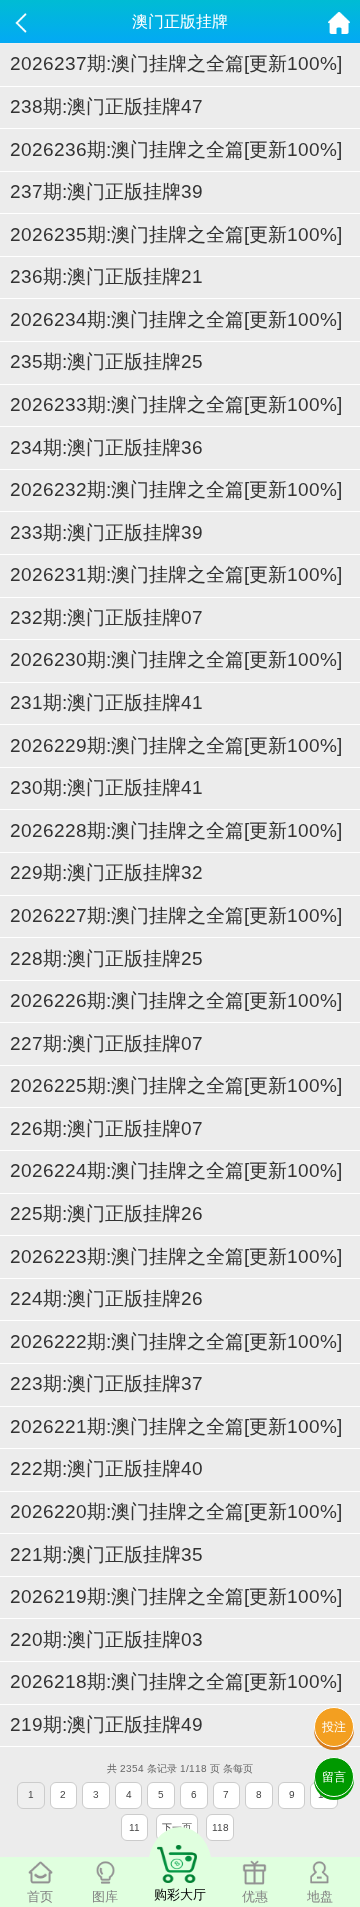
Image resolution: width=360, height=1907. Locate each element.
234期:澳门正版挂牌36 (106, 447)
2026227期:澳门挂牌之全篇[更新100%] (176, 915)
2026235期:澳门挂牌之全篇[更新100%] (176, 234)
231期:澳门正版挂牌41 (106, 702)
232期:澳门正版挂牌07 (106, 617)
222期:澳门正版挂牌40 (106, 1468)
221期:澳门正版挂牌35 (106, 1554)
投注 (334, 1727)
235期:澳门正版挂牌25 (106, 361)
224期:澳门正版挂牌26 (106, 1298)
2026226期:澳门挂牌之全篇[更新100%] (176, 1000)
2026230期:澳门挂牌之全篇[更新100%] (176, 659)
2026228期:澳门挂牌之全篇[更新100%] (176, 830)
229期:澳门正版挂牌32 (106, 872)
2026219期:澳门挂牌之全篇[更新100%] (176, 1596)
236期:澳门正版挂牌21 (106, 276)
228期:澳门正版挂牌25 (106, 958)
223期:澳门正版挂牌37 (106, 1383)
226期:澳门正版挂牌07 (106, 1128)
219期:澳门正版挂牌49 (106, 1724)
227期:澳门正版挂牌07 (106, 1043)
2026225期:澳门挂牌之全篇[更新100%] (176, 1085)
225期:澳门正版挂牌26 (106, 1213)
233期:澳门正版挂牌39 (106, 532)
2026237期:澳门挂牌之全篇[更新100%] (176, 63)
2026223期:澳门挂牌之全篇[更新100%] (176, 1256)
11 (134, 1827)
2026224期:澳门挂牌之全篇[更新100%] (176, 1170)
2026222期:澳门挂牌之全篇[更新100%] (176, 1341)
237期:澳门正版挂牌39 (106, 191)
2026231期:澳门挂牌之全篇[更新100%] (176, 574)
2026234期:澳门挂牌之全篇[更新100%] (176, 319)
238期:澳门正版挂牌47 (106, 106)
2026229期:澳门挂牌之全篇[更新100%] (176, 745)
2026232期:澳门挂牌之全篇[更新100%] (176, 489)
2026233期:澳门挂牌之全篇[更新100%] (176, 404)
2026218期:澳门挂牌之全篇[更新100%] (176, 1681)
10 (324, 1794)
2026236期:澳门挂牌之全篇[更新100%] (176, 149)
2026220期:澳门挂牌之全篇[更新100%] (176, 1511)
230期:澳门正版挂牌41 (106, 787)
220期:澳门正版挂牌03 (106, 1639)
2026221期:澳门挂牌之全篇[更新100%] (176, 1426)
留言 (334, 1777)
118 (220, 1827)
